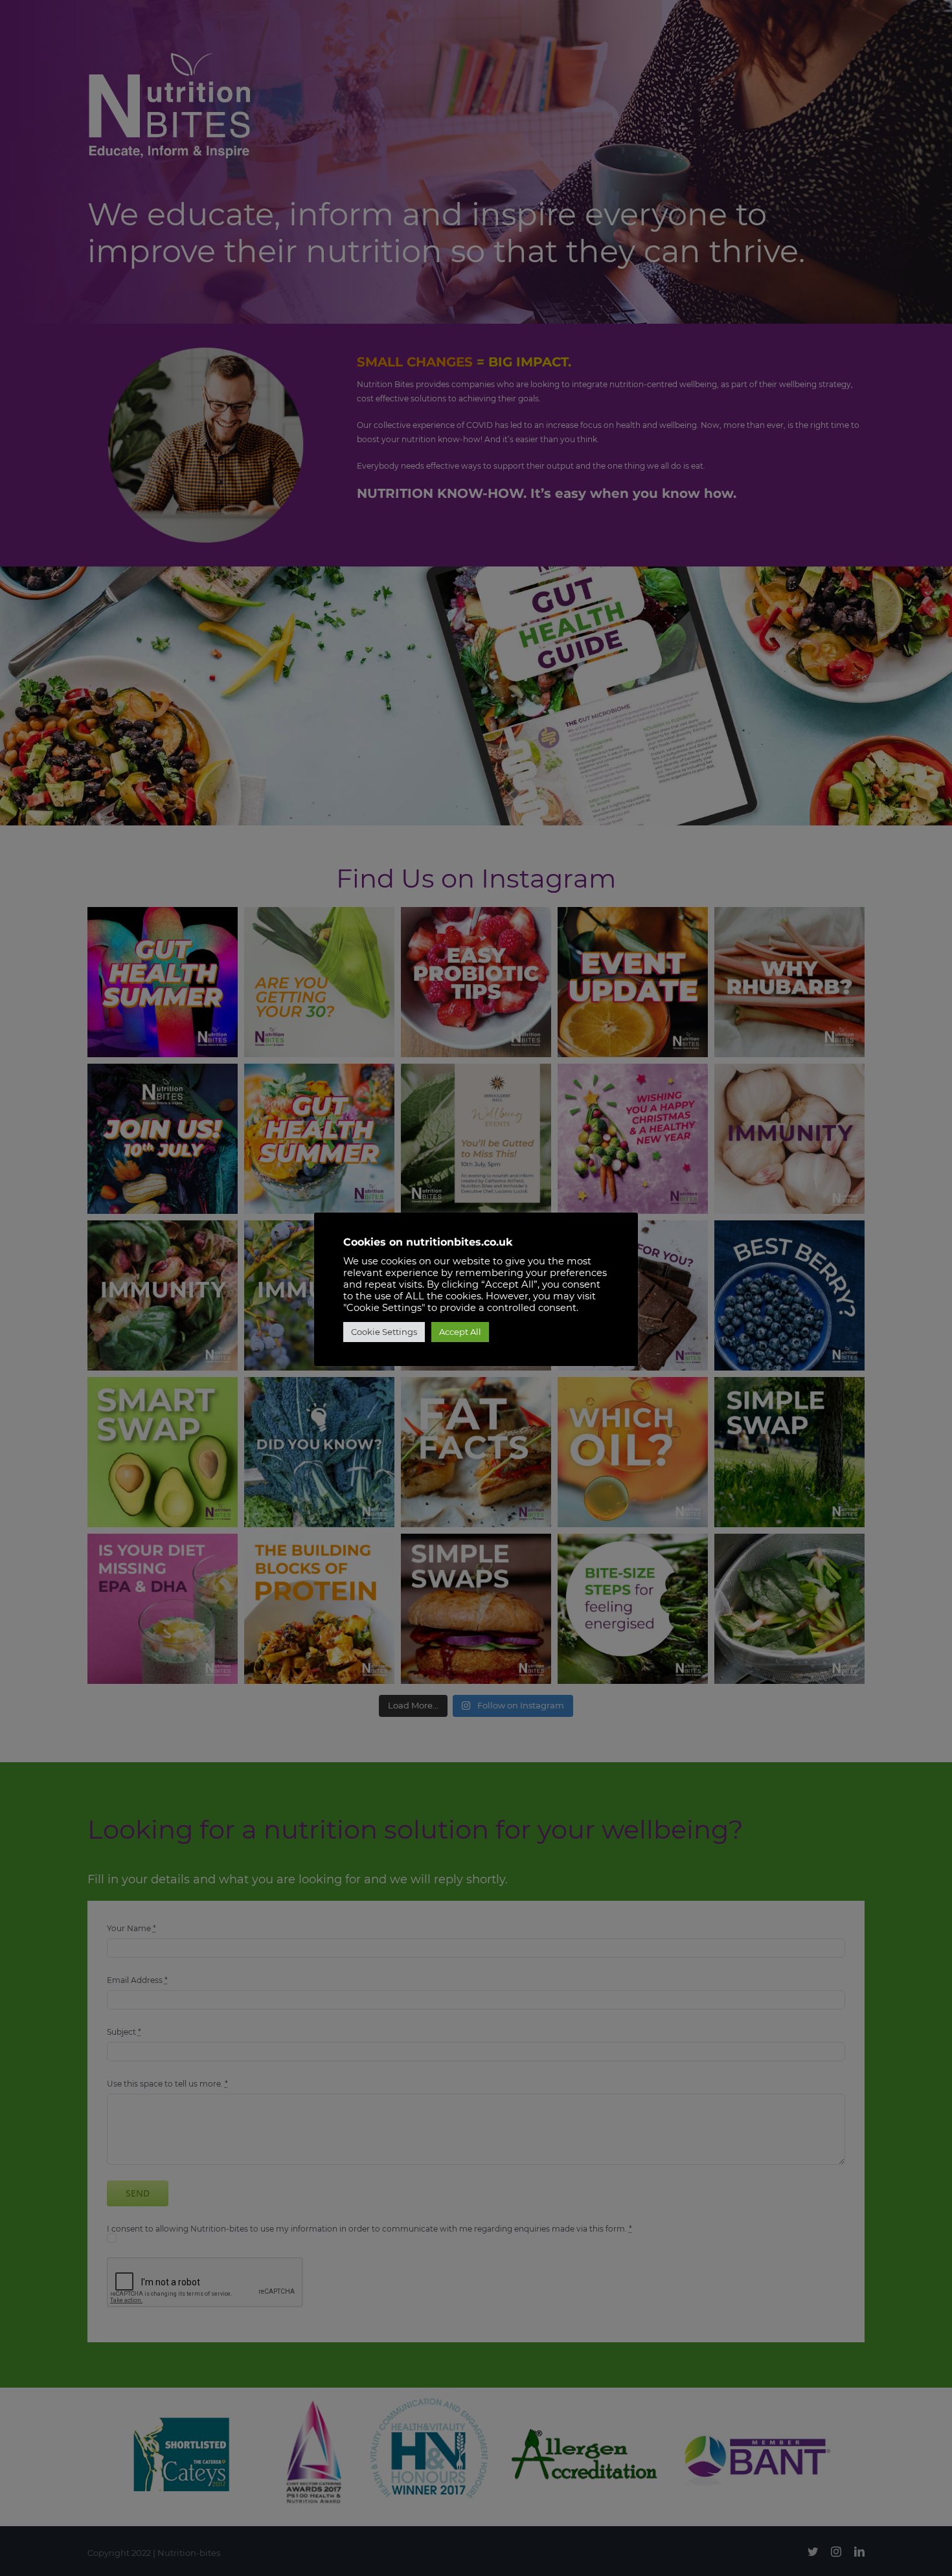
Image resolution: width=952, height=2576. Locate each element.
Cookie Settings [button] (384, 1332)
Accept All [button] (460, 1332)
